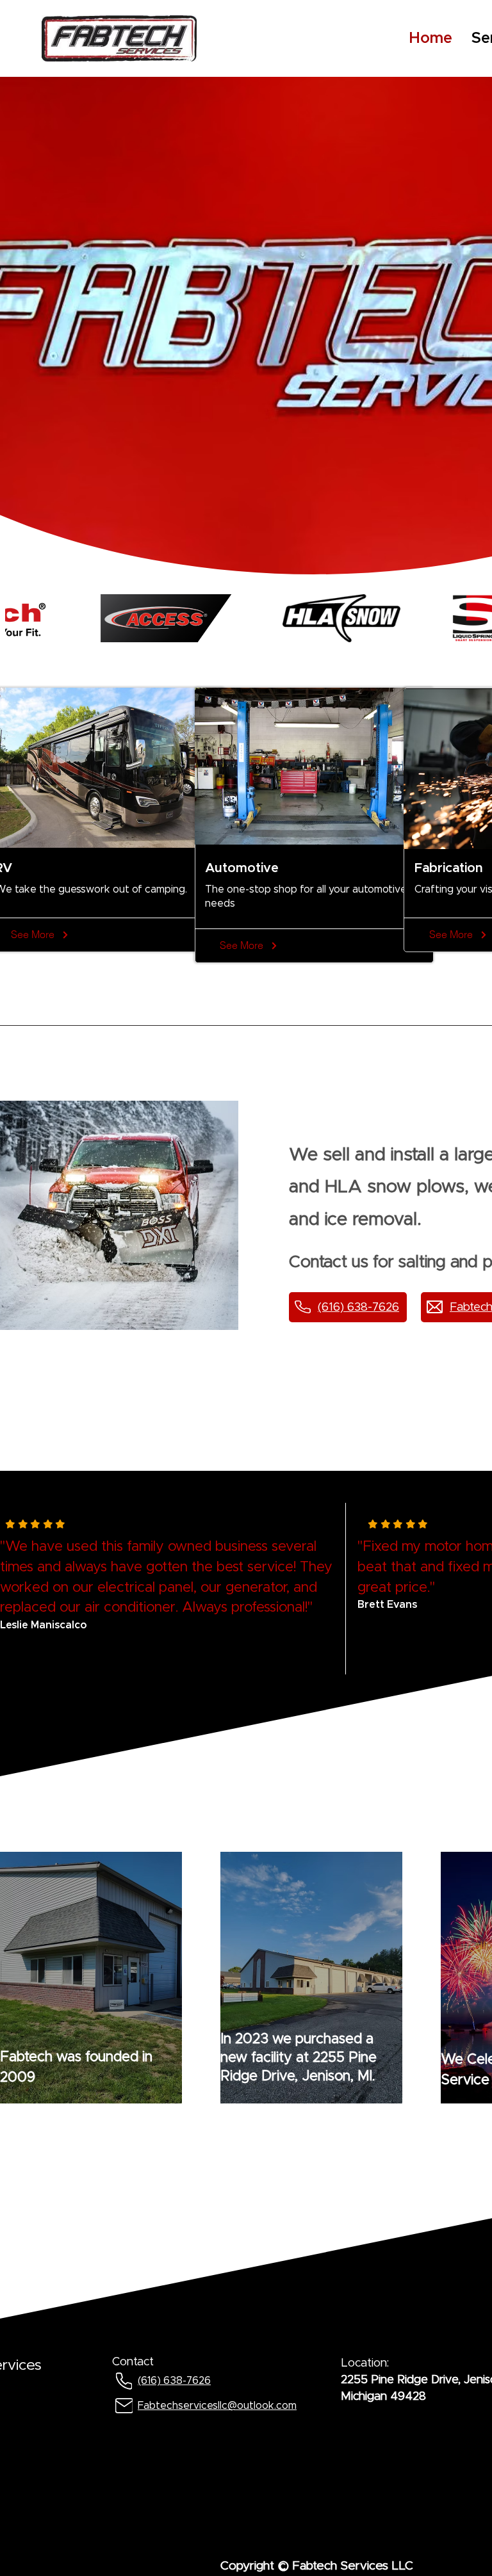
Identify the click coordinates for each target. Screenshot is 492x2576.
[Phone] (124, 2381)
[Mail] (124, 2405)
